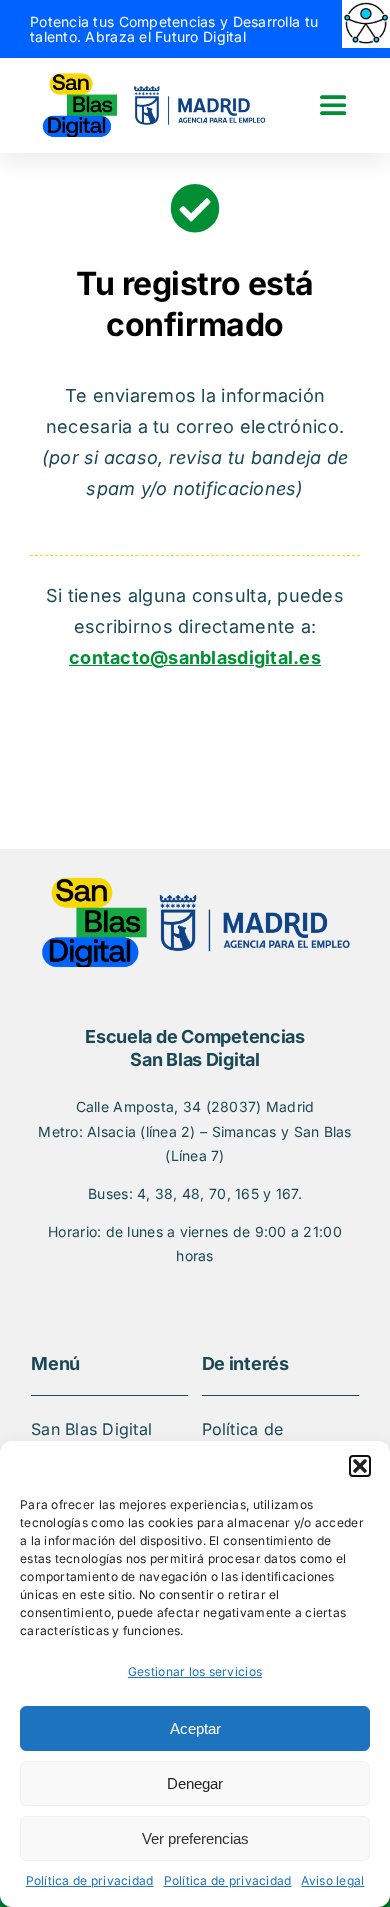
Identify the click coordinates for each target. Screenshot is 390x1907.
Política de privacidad (90, 1880)
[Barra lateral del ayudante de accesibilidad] (366, 24)
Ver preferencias (195, 1838)
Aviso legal (332, 1880)
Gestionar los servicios (195, 1671)
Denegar (195, 1783)
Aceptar (195, 1728)
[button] (360, 1466)
